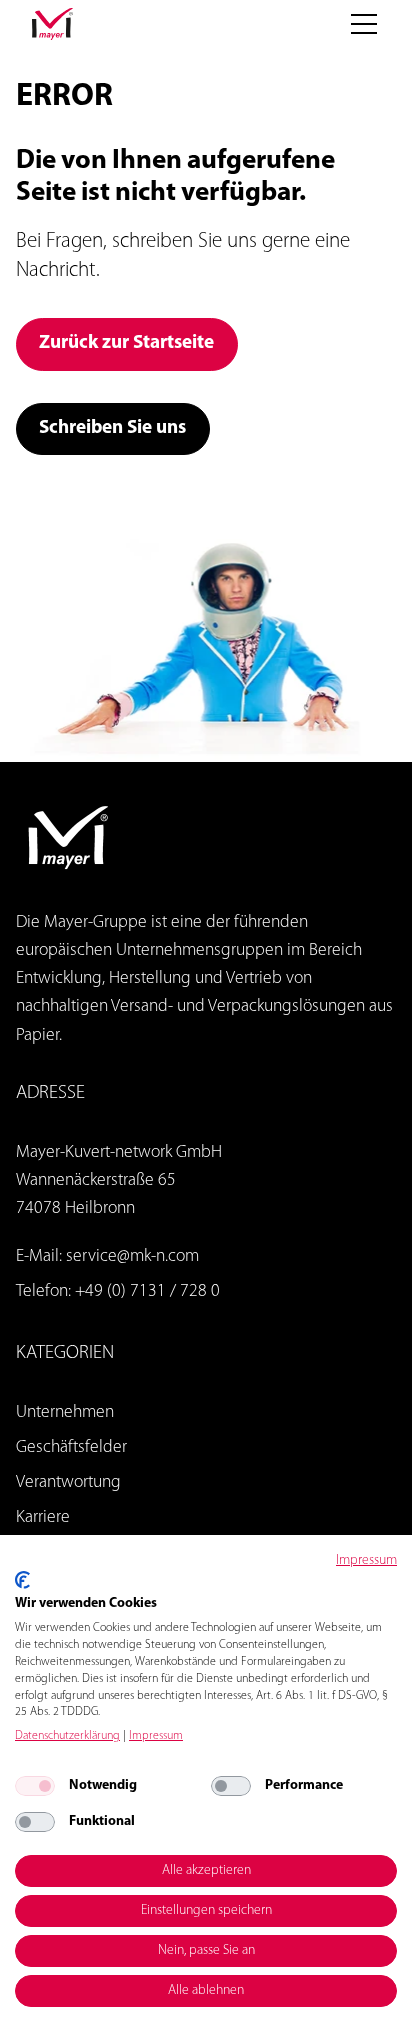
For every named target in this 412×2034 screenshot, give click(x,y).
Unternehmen (65, 1412)
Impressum (366, 1560)
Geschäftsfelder (71, 1447)
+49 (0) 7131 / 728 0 (147, 1291)
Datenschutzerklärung (67, 1736)
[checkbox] (35, 1786)
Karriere (43, 1517)
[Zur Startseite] (52, 24)
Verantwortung (68, 1482)
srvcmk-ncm (132, 1256)
